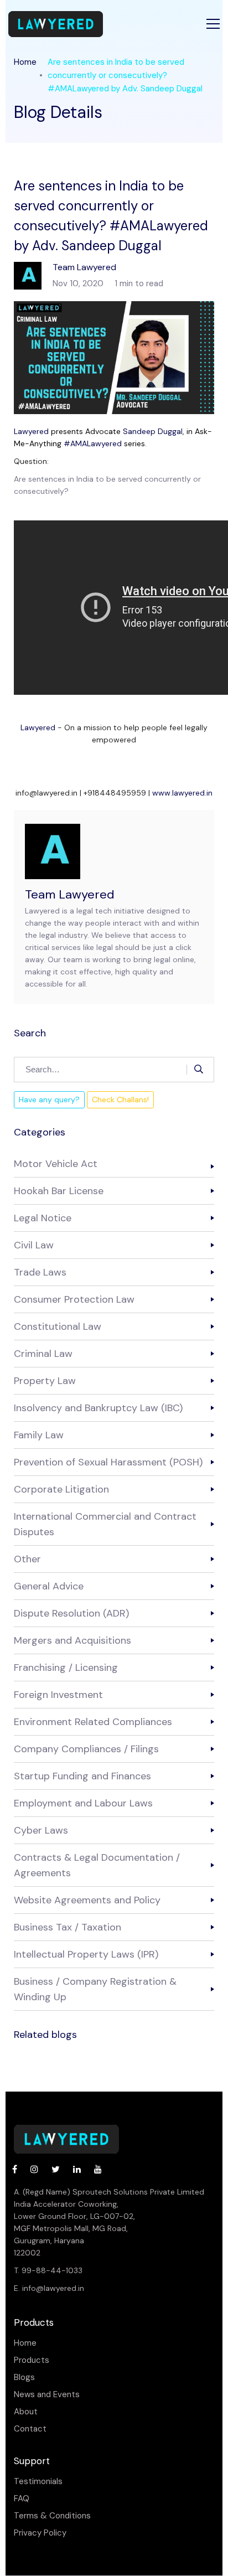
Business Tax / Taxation (68, 1927)
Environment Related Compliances (93, 1722)
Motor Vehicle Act (56, 1164)
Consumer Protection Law (74, 1299)
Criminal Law (43, 1354)
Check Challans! (120, 1099)
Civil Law (34, 1245)
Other (27, 1559)
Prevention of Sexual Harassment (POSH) (108, 1462)
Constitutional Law (58, 1326)
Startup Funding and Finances (82, 1776)
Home (25, 62)
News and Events (47, 2395)
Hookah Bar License (59, 1191)
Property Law (45, 1381)
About (26, 2412)
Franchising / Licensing (66, 1668)
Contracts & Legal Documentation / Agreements (97, 1865)
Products (32, 2360)
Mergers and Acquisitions (72, 1640)
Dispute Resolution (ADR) (71, 1613)
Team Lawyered (70, 894)
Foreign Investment (58, 1695)
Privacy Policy (40, 2533)
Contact (30, 2429)
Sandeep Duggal (153, 431)
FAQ (22, 2499)
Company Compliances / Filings (86, 1749)
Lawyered (31, 431)
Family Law (39, 1435)
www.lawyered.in (182, 793)
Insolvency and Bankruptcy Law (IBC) (98, 1408)
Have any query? (49, 1099)
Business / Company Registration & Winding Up (95, 1989)
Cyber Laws (41, 1830)
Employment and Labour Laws (83, 1803)
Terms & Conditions (52, 2516)
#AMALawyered (93, 443)
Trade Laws (40, 1272)
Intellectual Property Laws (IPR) (86, 1954)
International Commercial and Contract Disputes (105, 1524)
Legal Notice (43, 1218)
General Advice (49, 1586)
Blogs (24, 2378)
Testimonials (38, 2482)
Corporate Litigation (61, 1489)
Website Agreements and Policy (87, 1900)
